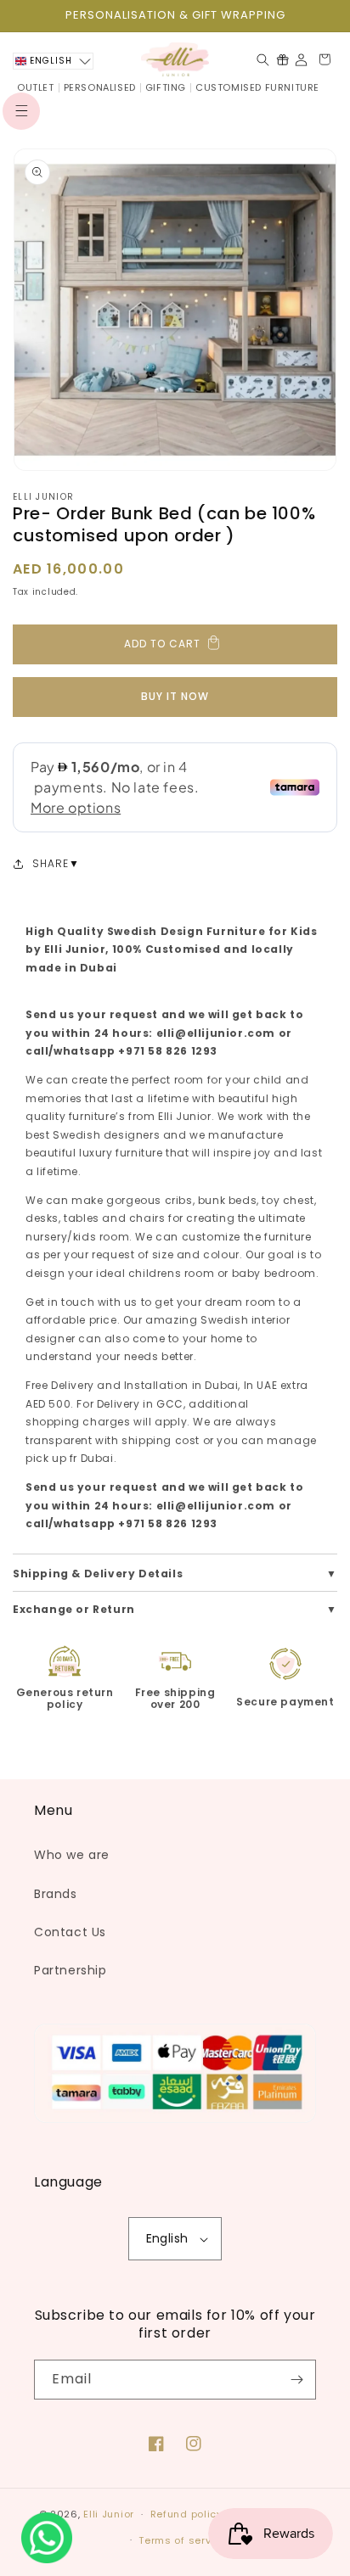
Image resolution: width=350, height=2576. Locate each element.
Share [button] (51, 863)
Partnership (71, 1970)
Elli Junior (43, 497)
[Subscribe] (296, 2380)
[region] (175, 16)
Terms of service (183, 2540)
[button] (21, 111)
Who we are (72, 1855)
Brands (56, 1894)
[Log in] (301, 60)
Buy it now (175, 696)
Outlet (36, 87)
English (167, 2238)
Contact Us (70, 1932)
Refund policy (186, 2514)
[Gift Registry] (282, 59)
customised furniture (257, 87)
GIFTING (166, 87)
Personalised (100, 87)
